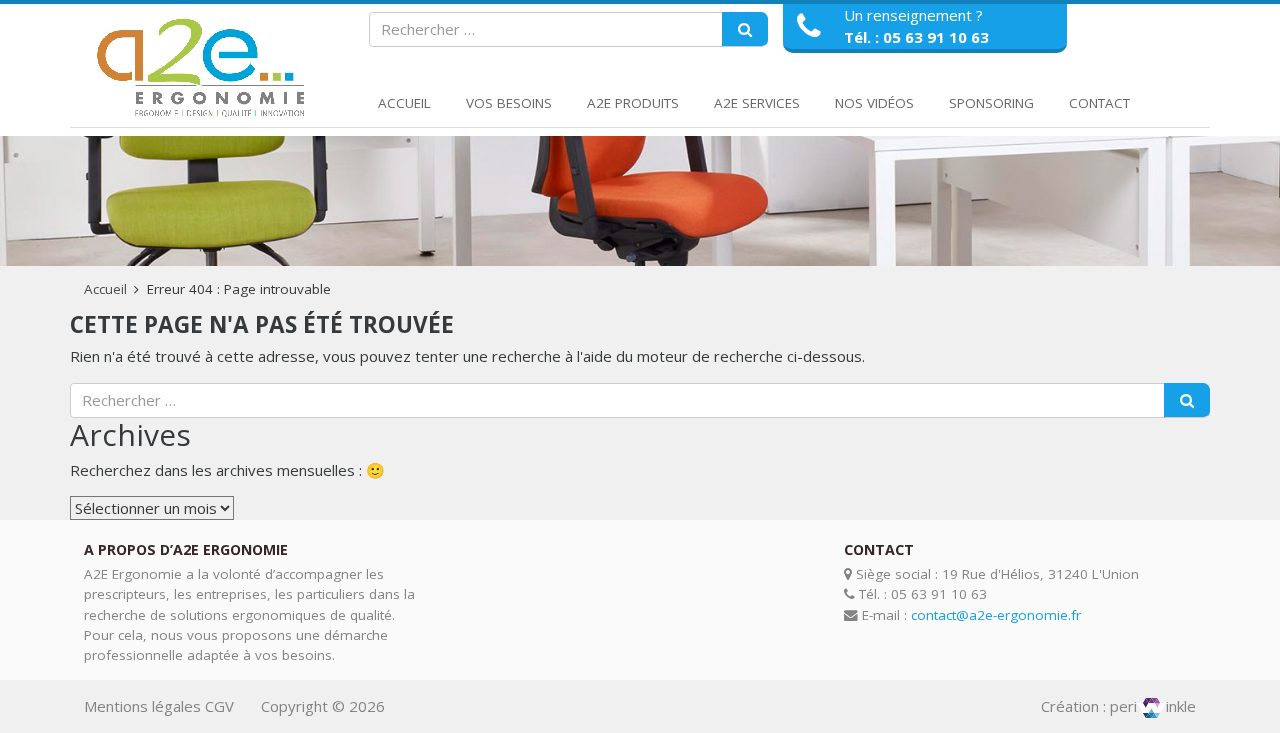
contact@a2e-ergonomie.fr (996, 615)
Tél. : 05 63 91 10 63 (916, 37)
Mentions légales (142, 706)
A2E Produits (633, 103)
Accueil (404, 103)
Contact (1099, 103)
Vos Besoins (509, 103)
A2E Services (757, 103)
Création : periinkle (1118, 706)
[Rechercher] (745, 30)
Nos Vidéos (874, 103)
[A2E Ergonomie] (205, 68)
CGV (219, 706)
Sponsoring (991, 103)
